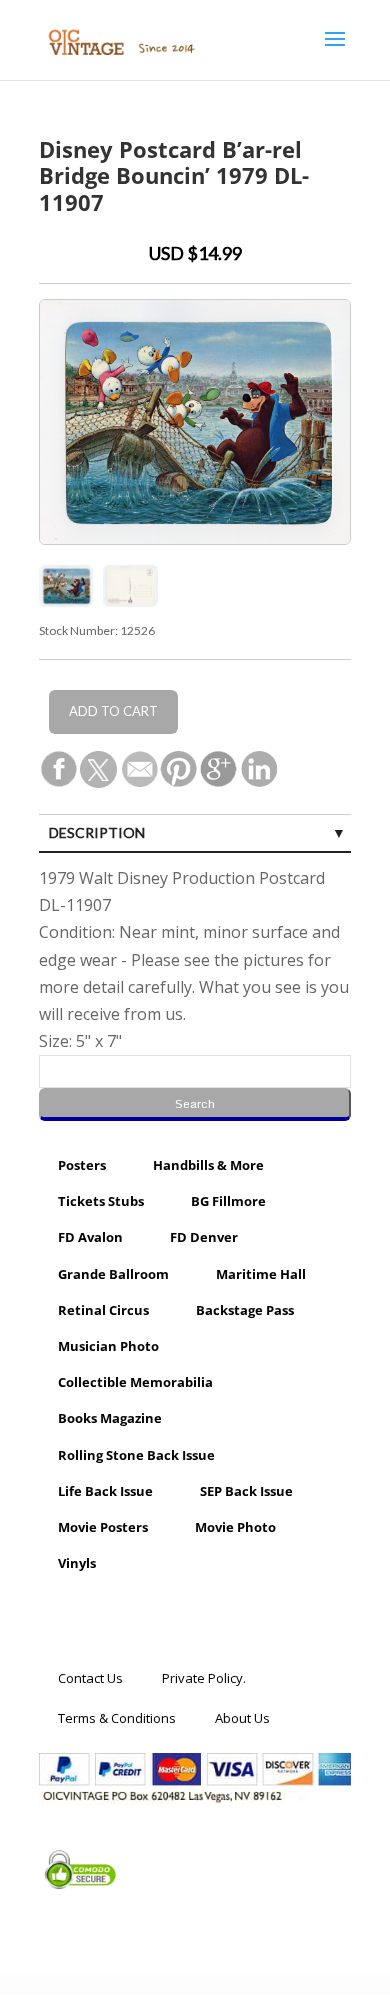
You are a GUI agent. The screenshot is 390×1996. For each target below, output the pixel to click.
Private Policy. (204, 1678)
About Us (242, 1718)
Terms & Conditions (117, 1718)
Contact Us (90, 1678)
